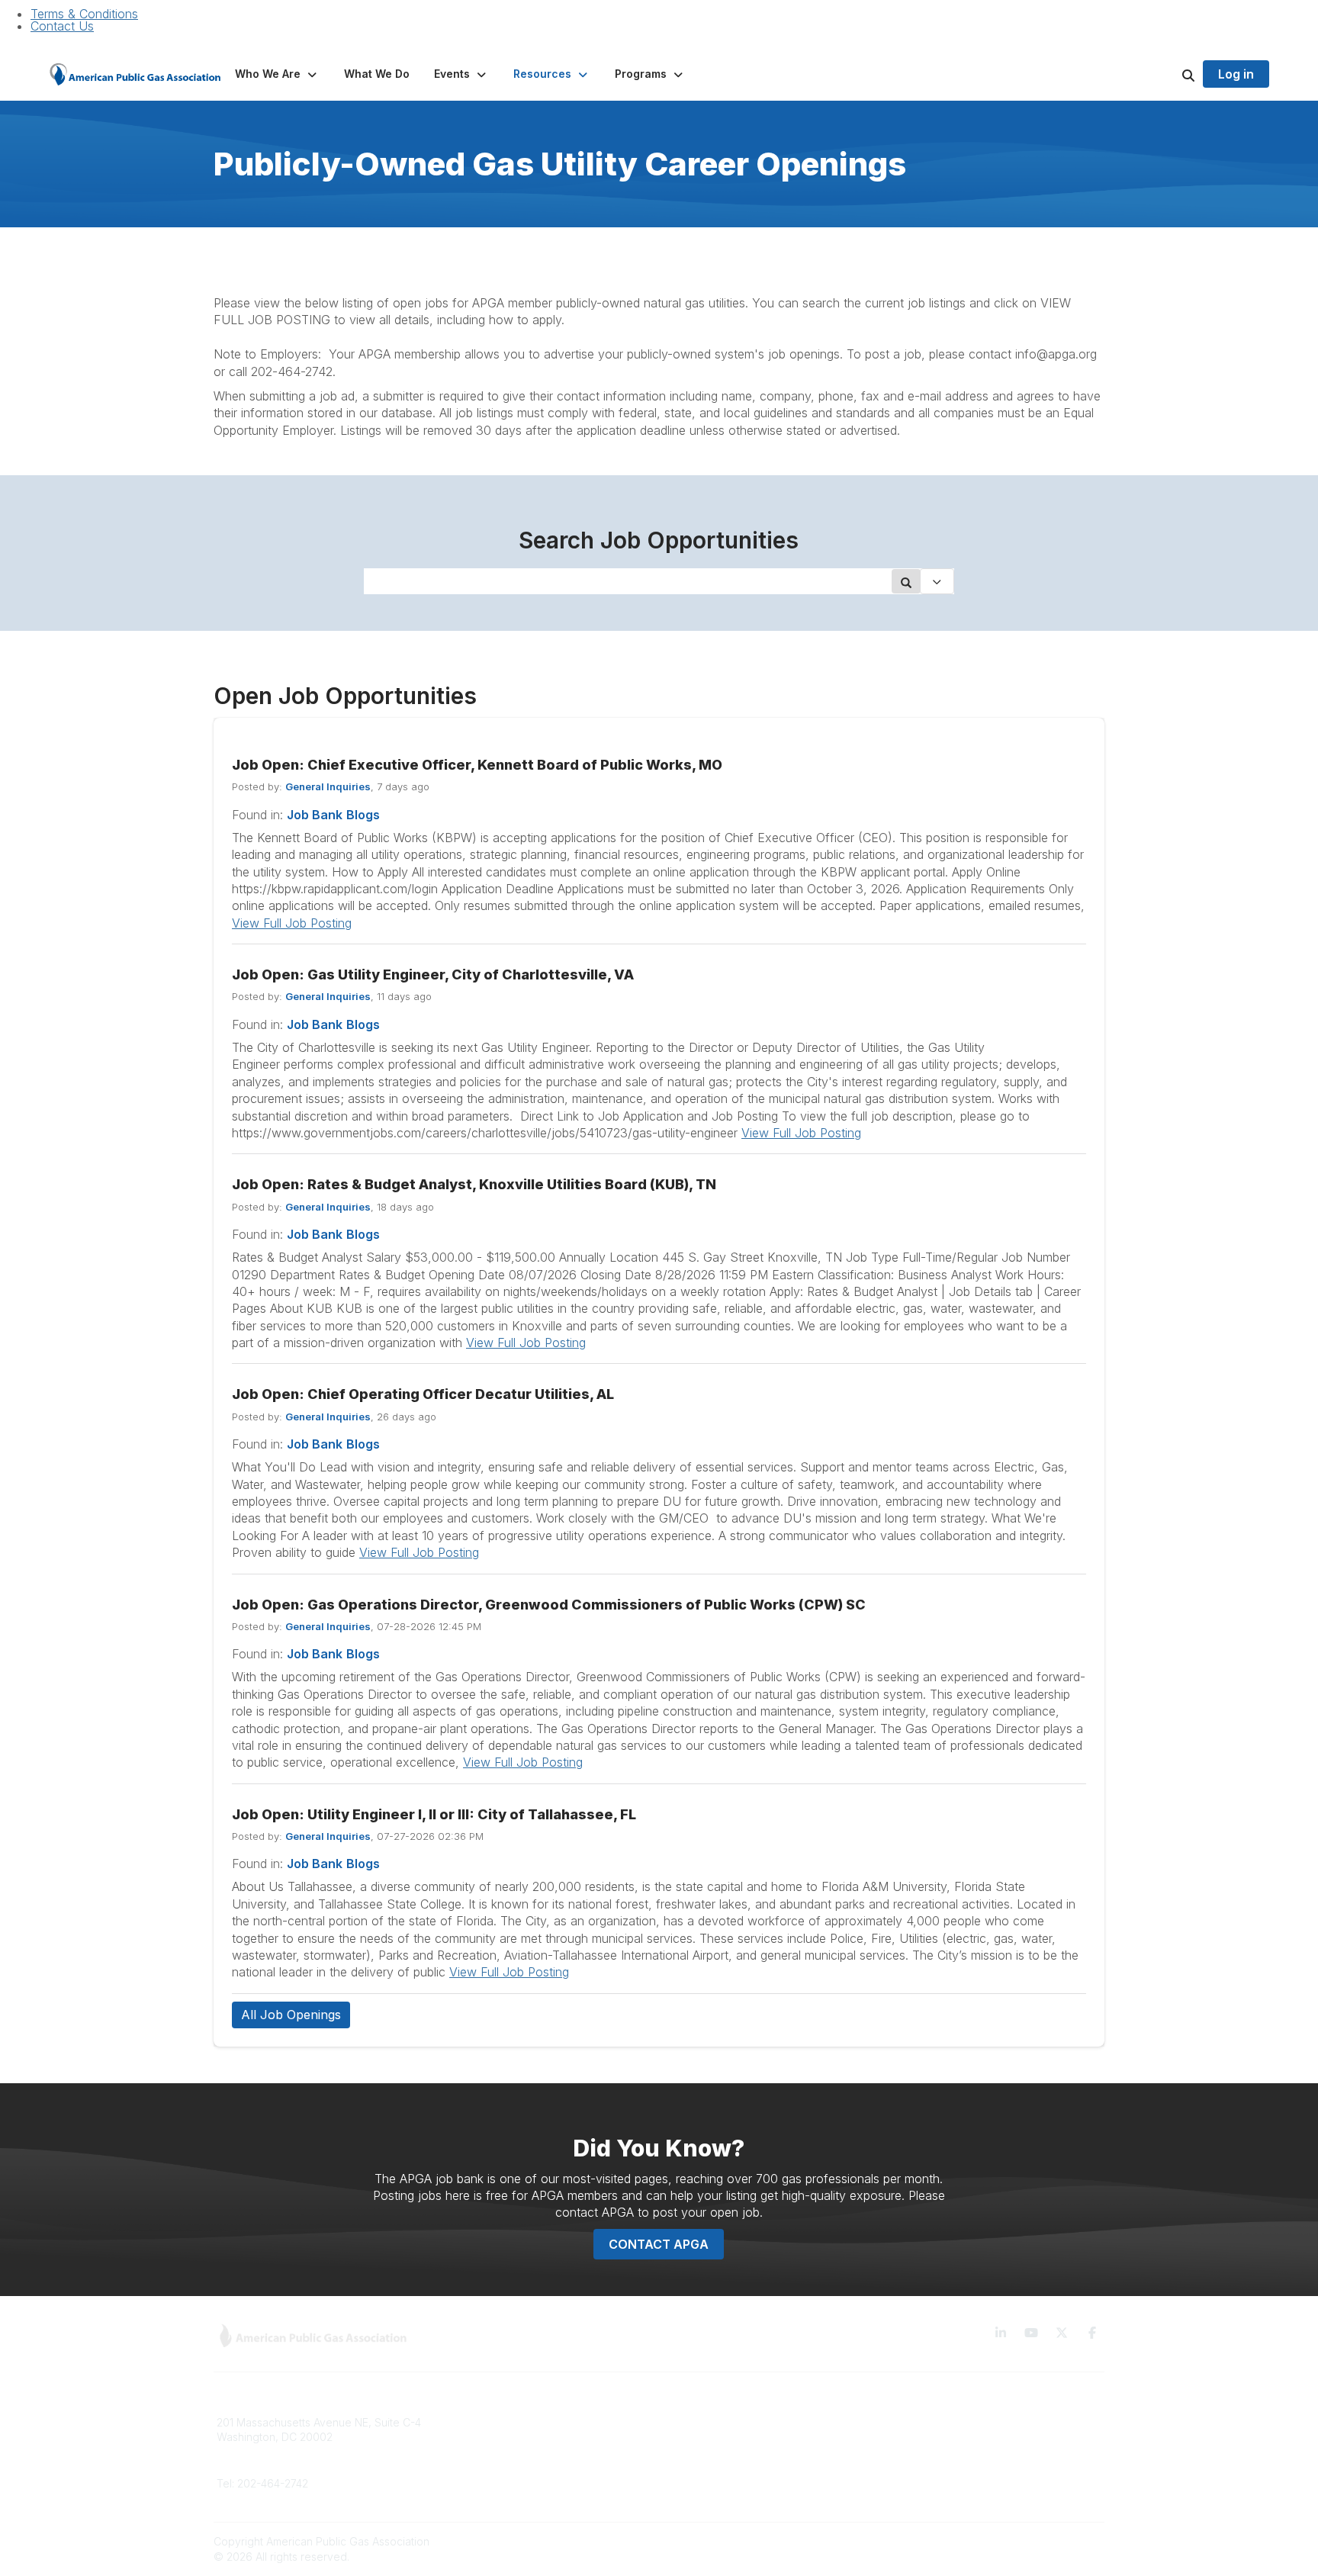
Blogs (363, 815)
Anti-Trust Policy (934, 2489)
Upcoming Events (486, 2489)
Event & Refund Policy (950, 2467)
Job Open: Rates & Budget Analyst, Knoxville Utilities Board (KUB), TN (474, 1184)
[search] (1169, 74)
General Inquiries (328, 786)
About (457, 2444)
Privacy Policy (929, 2444)
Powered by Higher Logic (1040, 2541)
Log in (1236, 74)
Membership (474, 2467)
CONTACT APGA (659, 2244)
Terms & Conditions (84, 14)
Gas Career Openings (497, 2422)
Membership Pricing (718, 2422)
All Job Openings (291, 2015)
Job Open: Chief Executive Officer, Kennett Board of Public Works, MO (477, 765)
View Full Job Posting (292, 923)
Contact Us (62, 26)
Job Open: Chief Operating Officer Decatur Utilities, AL (423, 1394)
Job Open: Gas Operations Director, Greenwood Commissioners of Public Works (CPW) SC (549, 1605)
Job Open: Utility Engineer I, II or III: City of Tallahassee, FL (434, 1814)
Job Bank (315, 815)
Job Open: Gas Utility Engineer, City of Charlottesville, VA (433, 974)
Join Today (696, 2467)
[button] (277, 74)
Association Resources (725, 2444)
